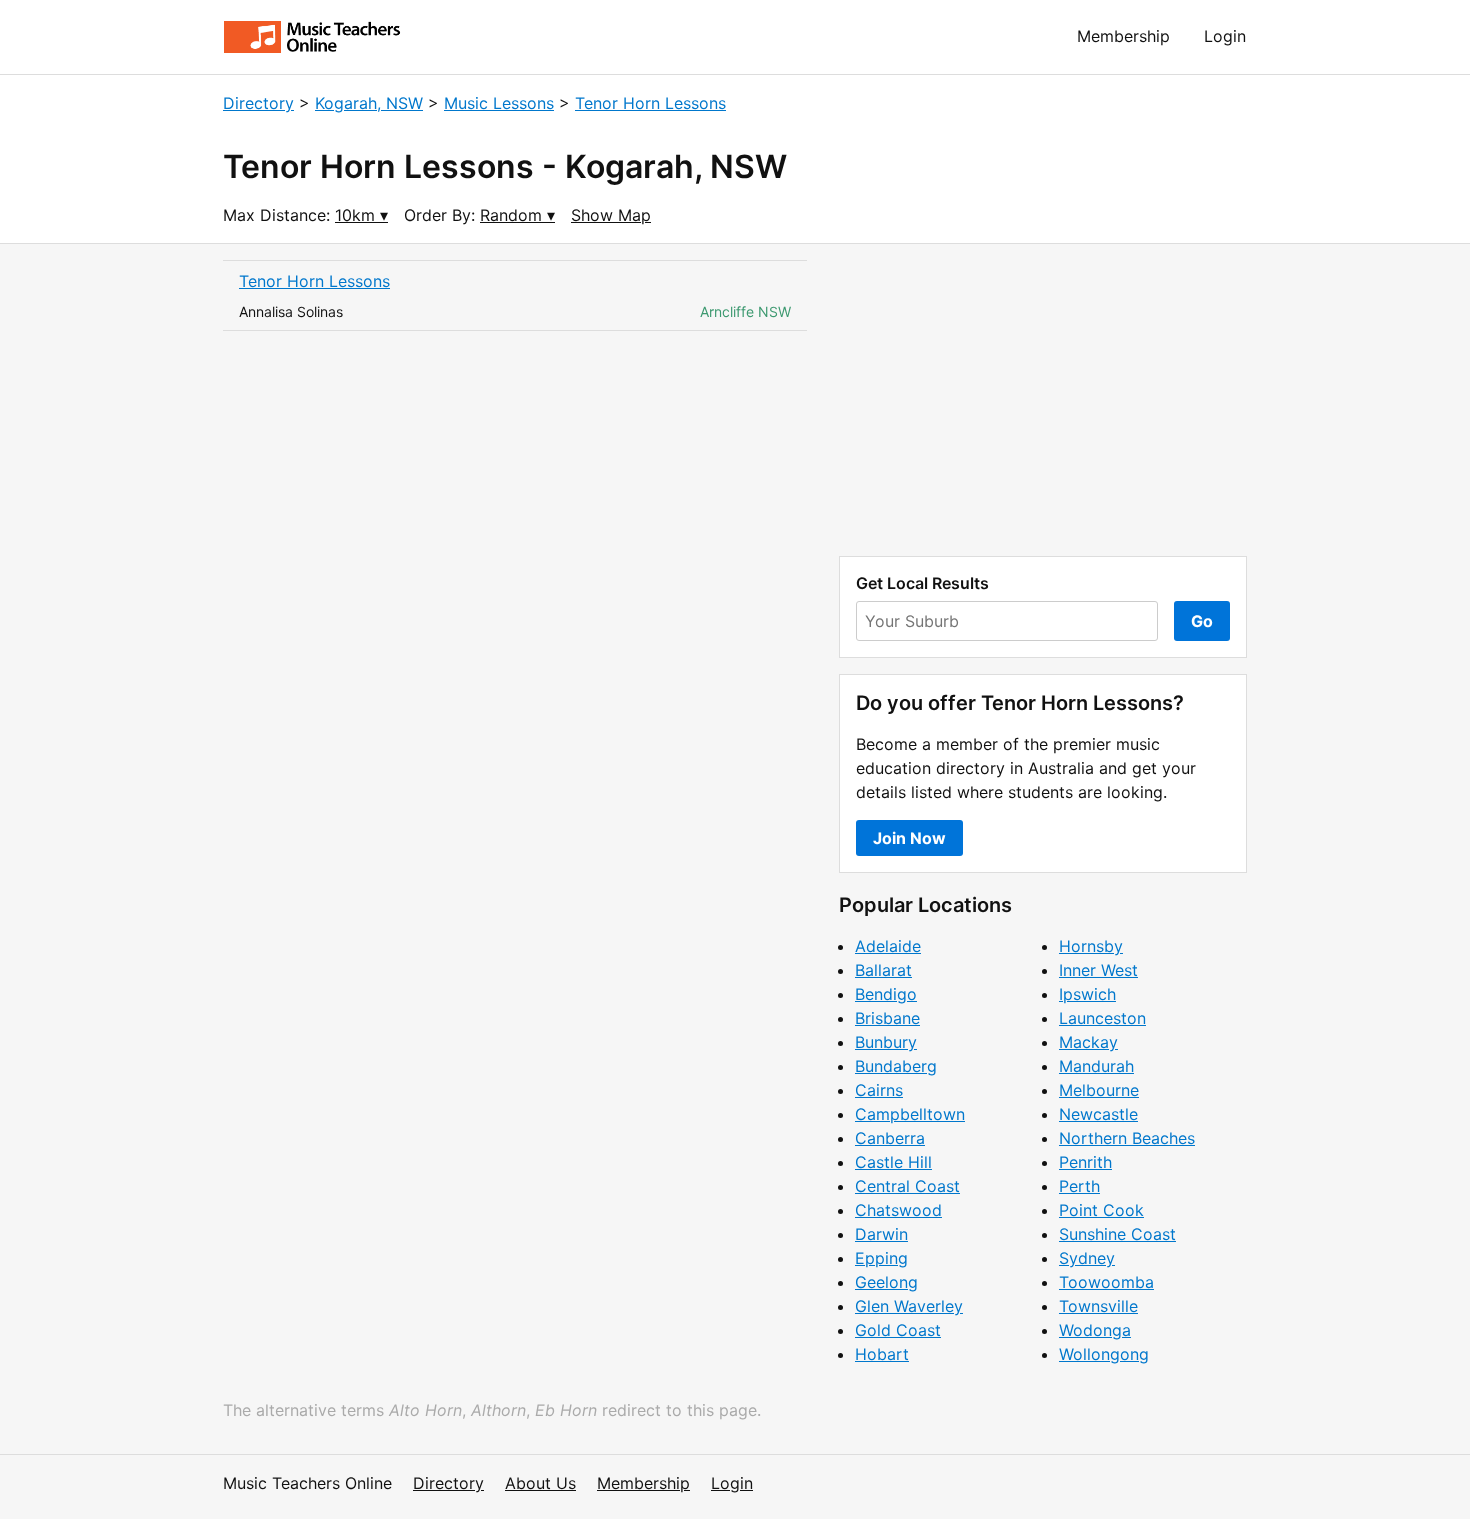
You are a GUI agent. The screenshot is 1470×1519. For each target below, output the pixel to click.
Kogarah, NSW (369, 103)
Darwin (881, 1234)
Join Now (909, 838)
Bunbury (886, 1042)
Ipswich (1087, 994)
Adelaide (888, 946)
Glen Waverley (909, 1306)
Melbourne (1099, 1090)
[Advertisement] (1043, 400)
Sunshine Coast (1117, 1234)
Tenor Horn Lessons (650, 103)
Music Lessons (499, 103)
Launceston (1102, 1018)
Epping (881, 1258)
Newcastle (1098, 1114)
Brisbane (887, 1018)
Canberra (890, 1138)
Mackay (1088, 1042)
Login (1225, 36)
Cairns (879, 1090)
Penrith (1085, 1162)
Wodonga (1095, 1330)
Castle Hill (893, 1162)
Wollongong (1104, 1354)
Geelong (886, 1282)
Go (1202, 621)
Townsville (1098, 1306)
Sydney (1087, 1258)
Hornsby (1091, 946)
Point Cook (1101, 1210)
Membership (1123, 36)
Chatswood (898, 1210)
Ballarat (883, 970)
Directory (258, 103)
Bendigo (886, 994)
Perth (1079, 1186)
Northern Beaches (1127, 1138)
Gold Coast (898, 1330)
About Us (540, 1483)
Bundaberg (896, 1066)
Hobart (882, 1354)
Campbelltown (910, 1114)
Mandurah (1096, 1066)
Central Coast (907, 1186)
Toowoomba (1106, 1282)
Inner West (1098, 970)
